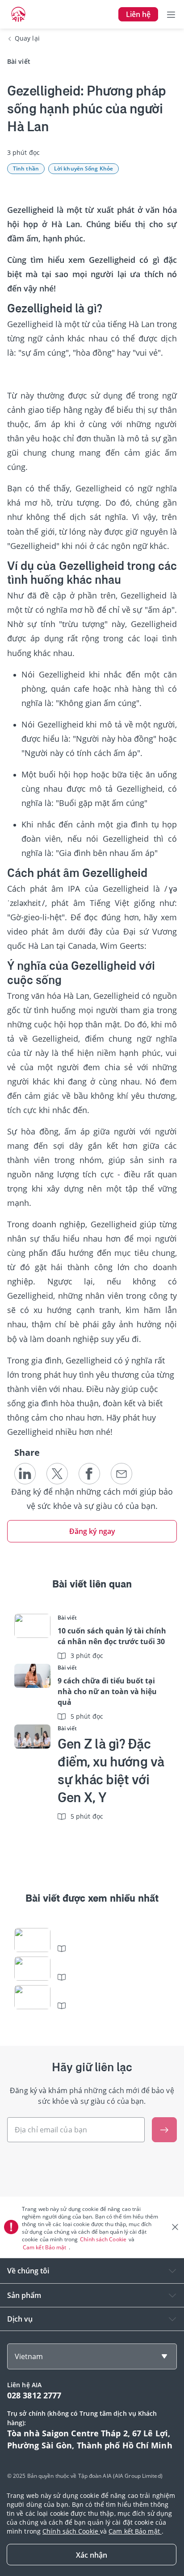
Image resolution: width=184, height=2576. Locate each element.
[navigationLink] (18, 14)
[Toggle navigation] (171, 14)
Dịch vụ (20, 2319)
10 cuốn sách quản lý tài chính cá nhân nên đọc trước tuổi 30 (112, 1636)
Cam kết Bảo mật (45, 2247)
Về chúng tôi (28, 2271)
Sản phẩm (24, 2295)
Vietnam (29, 2356)
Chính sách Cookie (104, 2239)
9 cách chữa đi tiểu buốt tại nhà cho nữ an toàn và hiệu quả (107, 1691)
